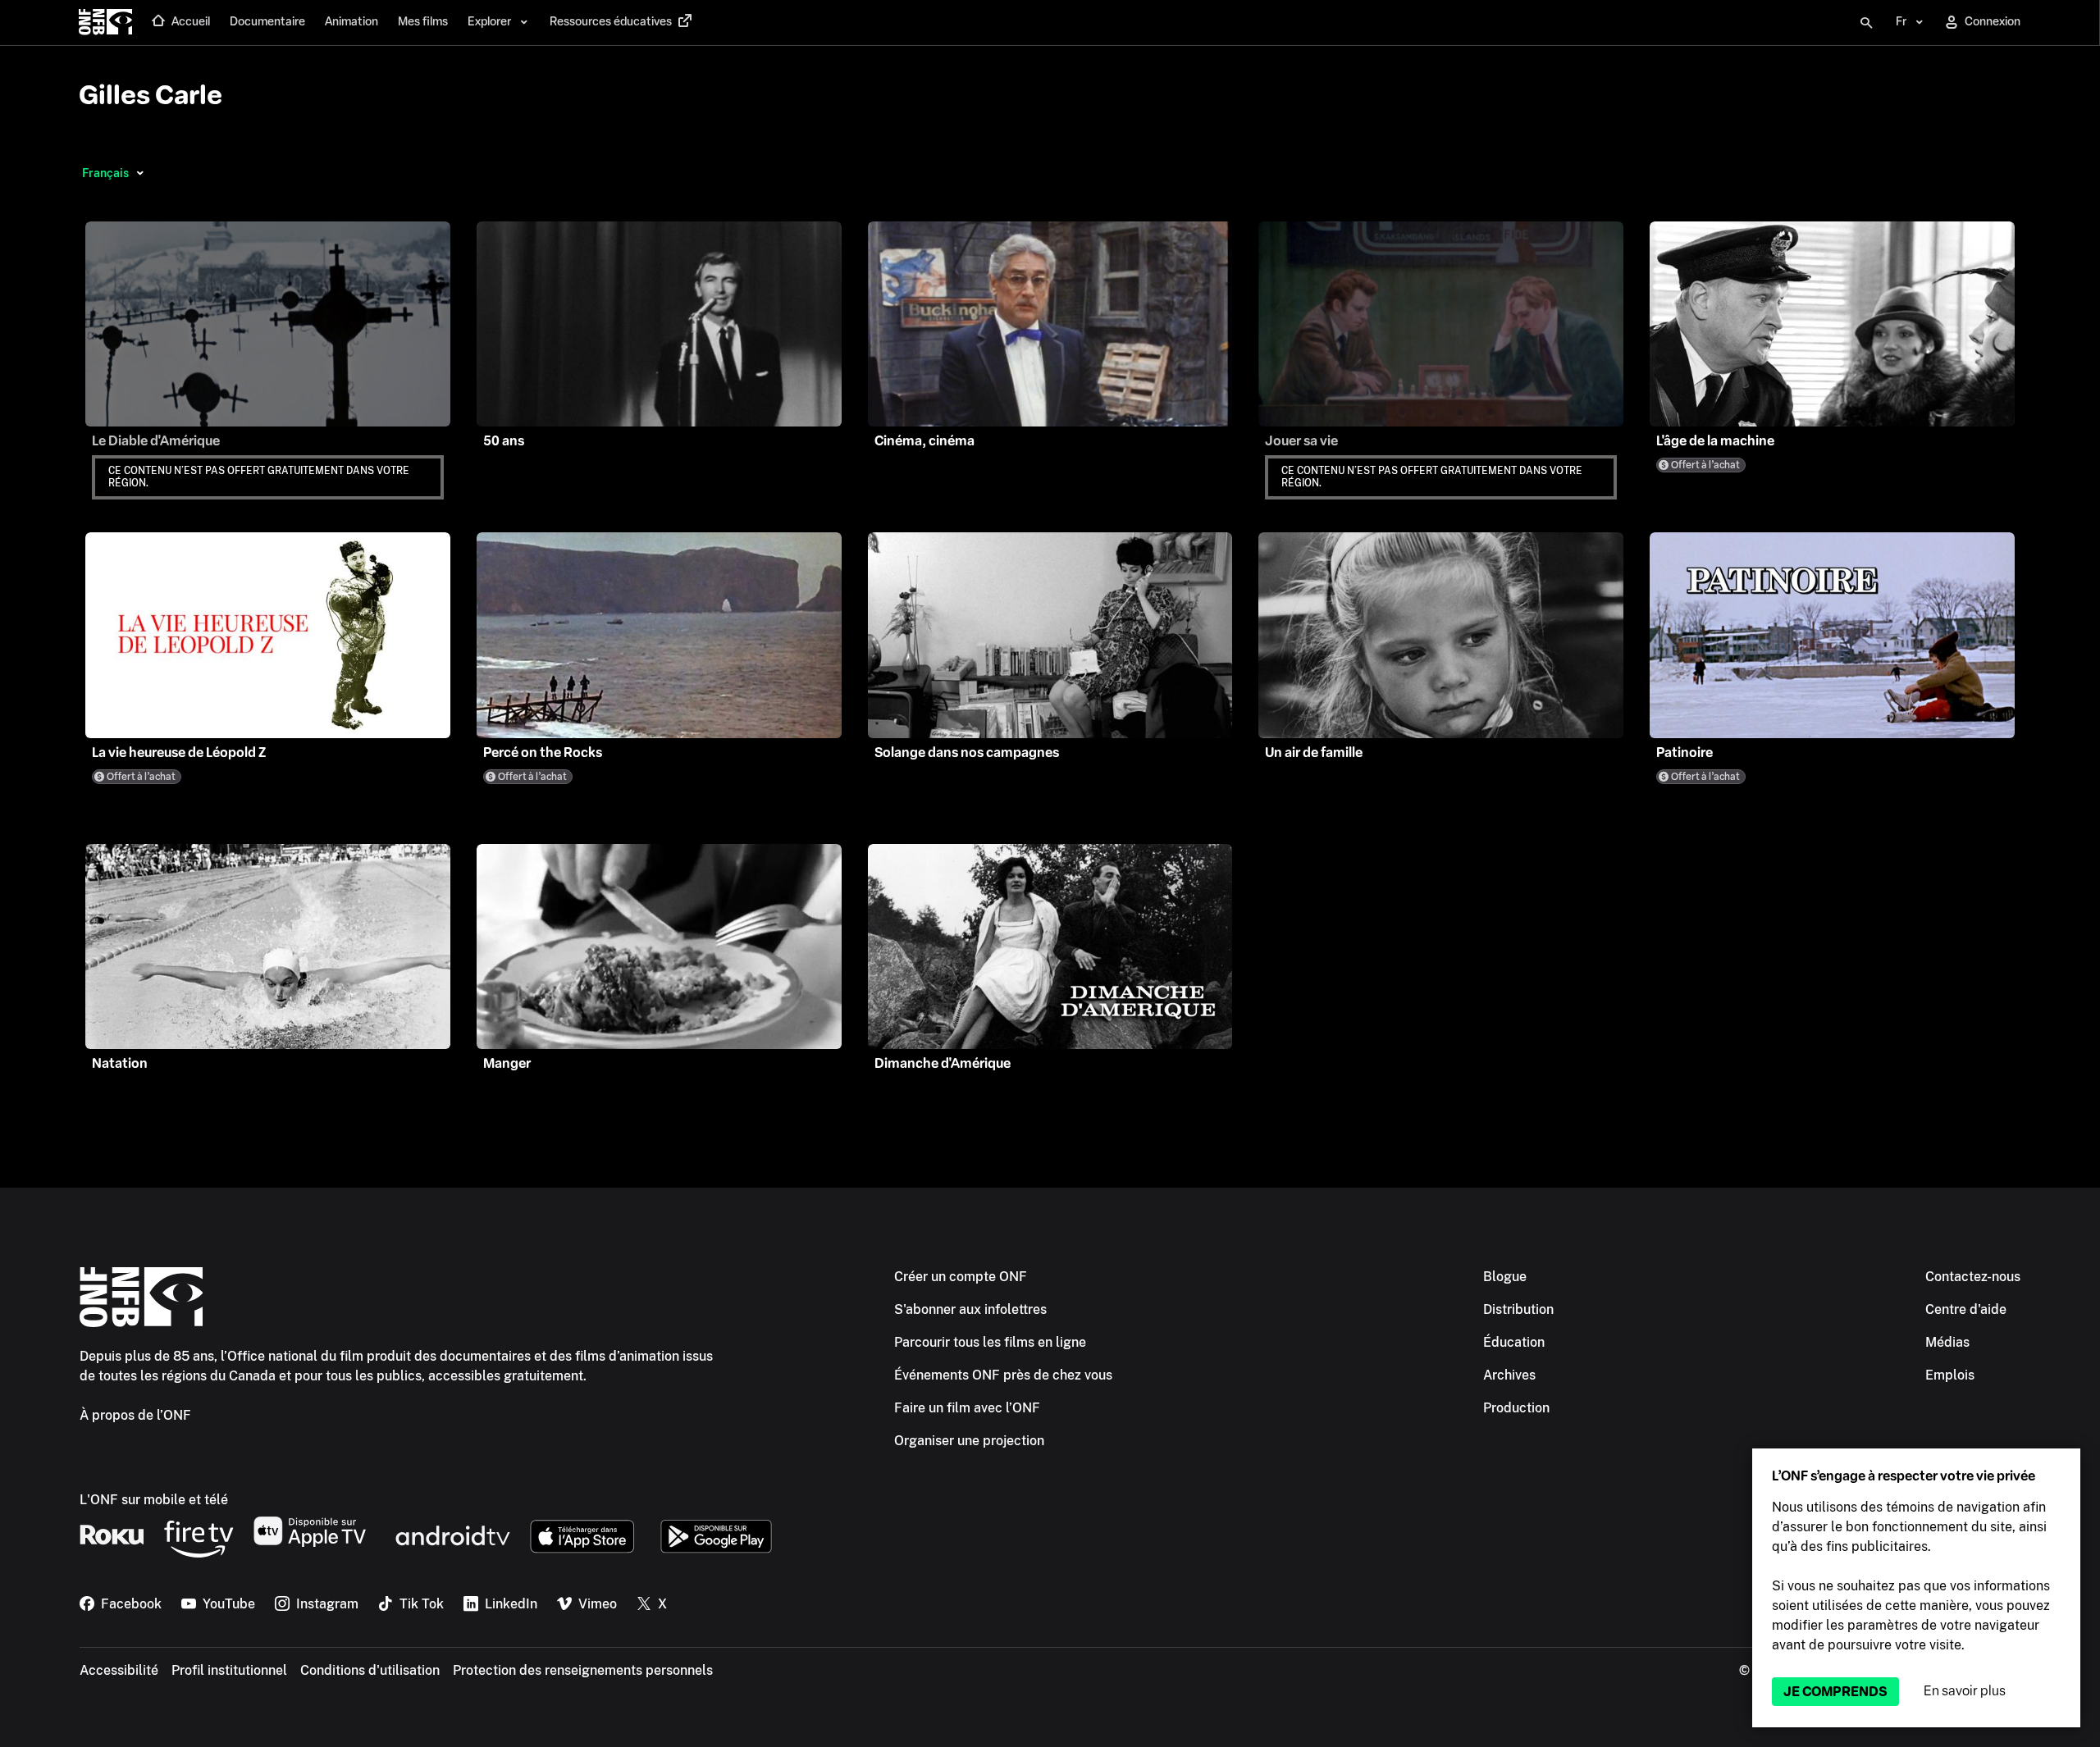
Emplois (1950, 1375)
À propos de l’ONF (135, 1415)
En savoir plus (1965, 1691)
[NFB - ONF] (105, 23)
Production (1516, 1408)
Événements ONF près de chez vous (1003, 1375)
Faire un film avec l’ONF (967, 1408)
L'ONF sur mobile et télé (154, 1500)
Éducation (1514, 1342)
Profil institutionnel (229, 1670)
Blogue (1505, 1277)
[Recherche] (1866, 23)
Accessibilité (119, 1670)
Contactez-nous (1973, 1277)
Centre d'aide (1966, 1309)
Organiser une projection (969, 1441)
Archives (1509, 1375)
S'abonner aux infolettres (970, 1309)
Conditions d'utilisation (370, 1670)
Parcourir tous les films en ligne (990, 1342)
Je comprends (1835, 1692)
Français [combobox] (105, 173)
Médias (1947, 1342)
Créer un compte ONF (961, 1277)
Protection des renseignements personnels (583, 1670)
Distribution (1518, 1309)
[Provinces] (140, 173)
